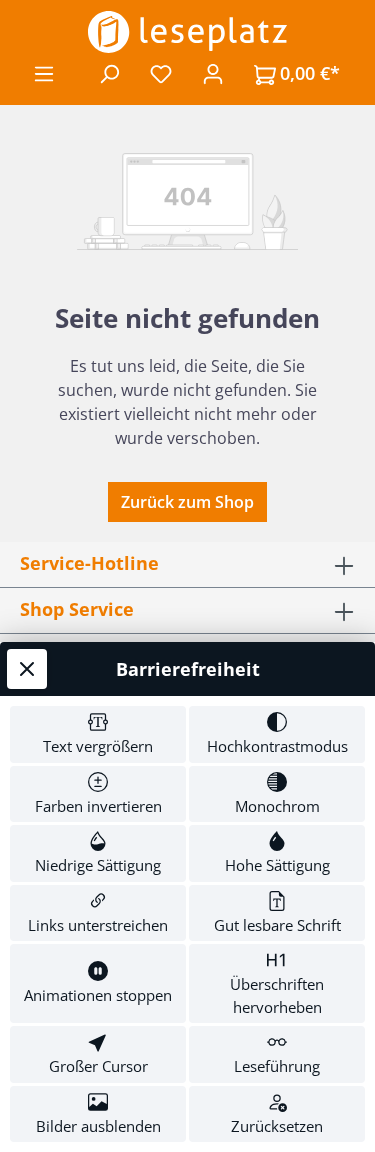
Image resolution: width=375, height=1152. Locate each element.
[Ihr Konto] (213, 73)
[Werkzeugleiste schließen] (27, 669)
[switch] (98, 734)
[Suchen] (109, 73)
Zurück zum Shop (187, 502)
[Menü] (44, 73)
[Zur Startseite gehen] (187, 32)
